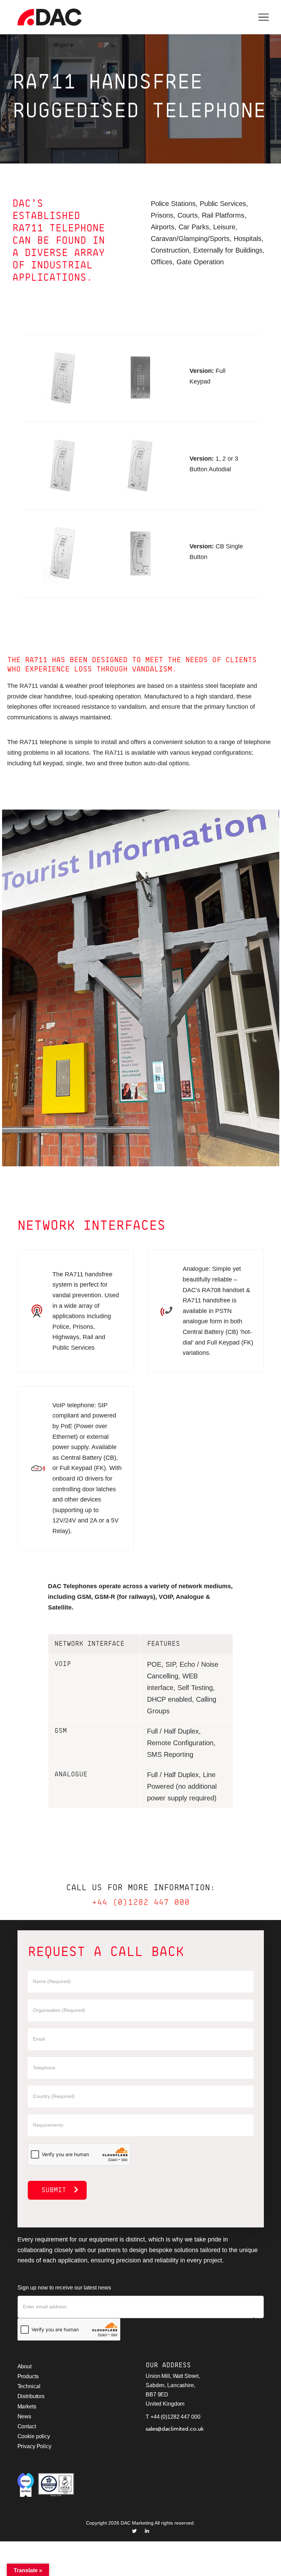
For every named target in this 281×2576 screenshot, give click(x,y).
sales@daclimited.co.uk (175, 2429)
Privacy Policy (34, 2446)
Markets (27, 2407)
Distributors (31, 2396)
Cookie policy (34, 2436)
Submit (54, 2190)
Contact (27, 2426)
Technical (29, 2386)
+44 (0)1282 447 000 (141, 1903)
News (25, 2416)
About (25, 2366)
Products (28, 2376)
